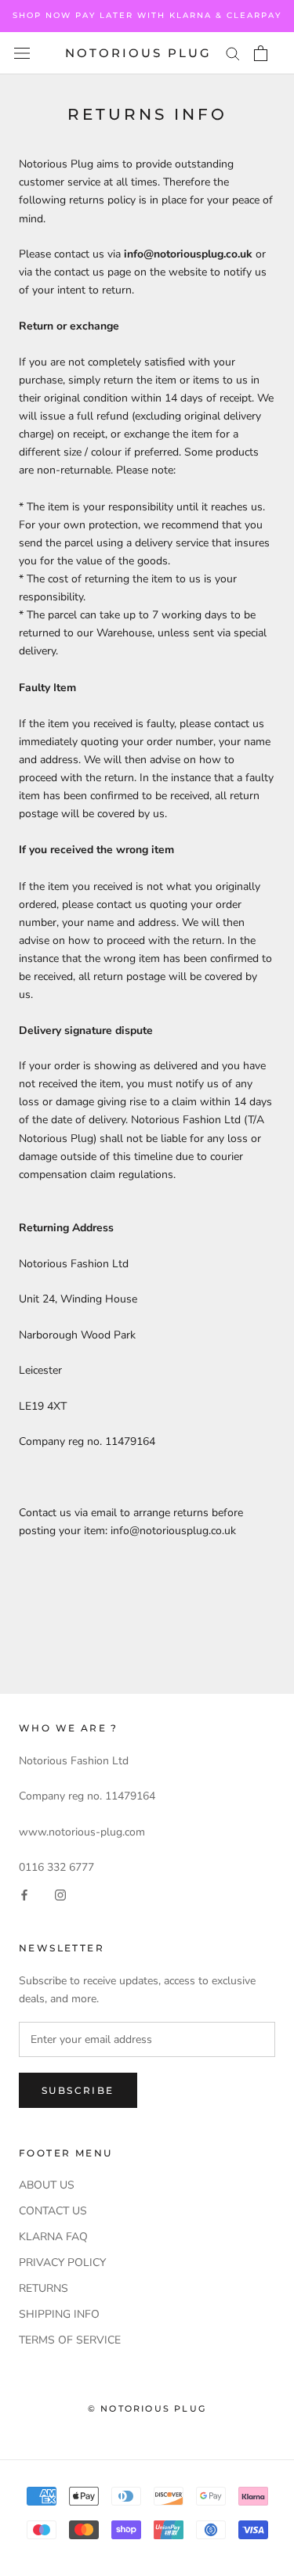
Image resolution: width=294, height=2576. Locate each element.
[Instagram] (60, 1894)
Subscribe (78, 2090)
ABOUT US (47, 2185)
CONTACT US (53, 2211)
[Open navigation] (22, 54)
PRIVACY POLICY (62, 2263)
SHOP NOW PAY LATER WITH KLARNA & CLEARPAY (147, 15)
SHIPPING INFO (59, 2314)
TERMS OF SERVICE (70, 2340)
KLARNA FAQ (53, 2237)
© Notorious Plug (147, 2408)
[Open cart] (261, 53)
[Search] (233, 53)
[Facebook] (24, 1894)
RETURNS (44, 2288)
